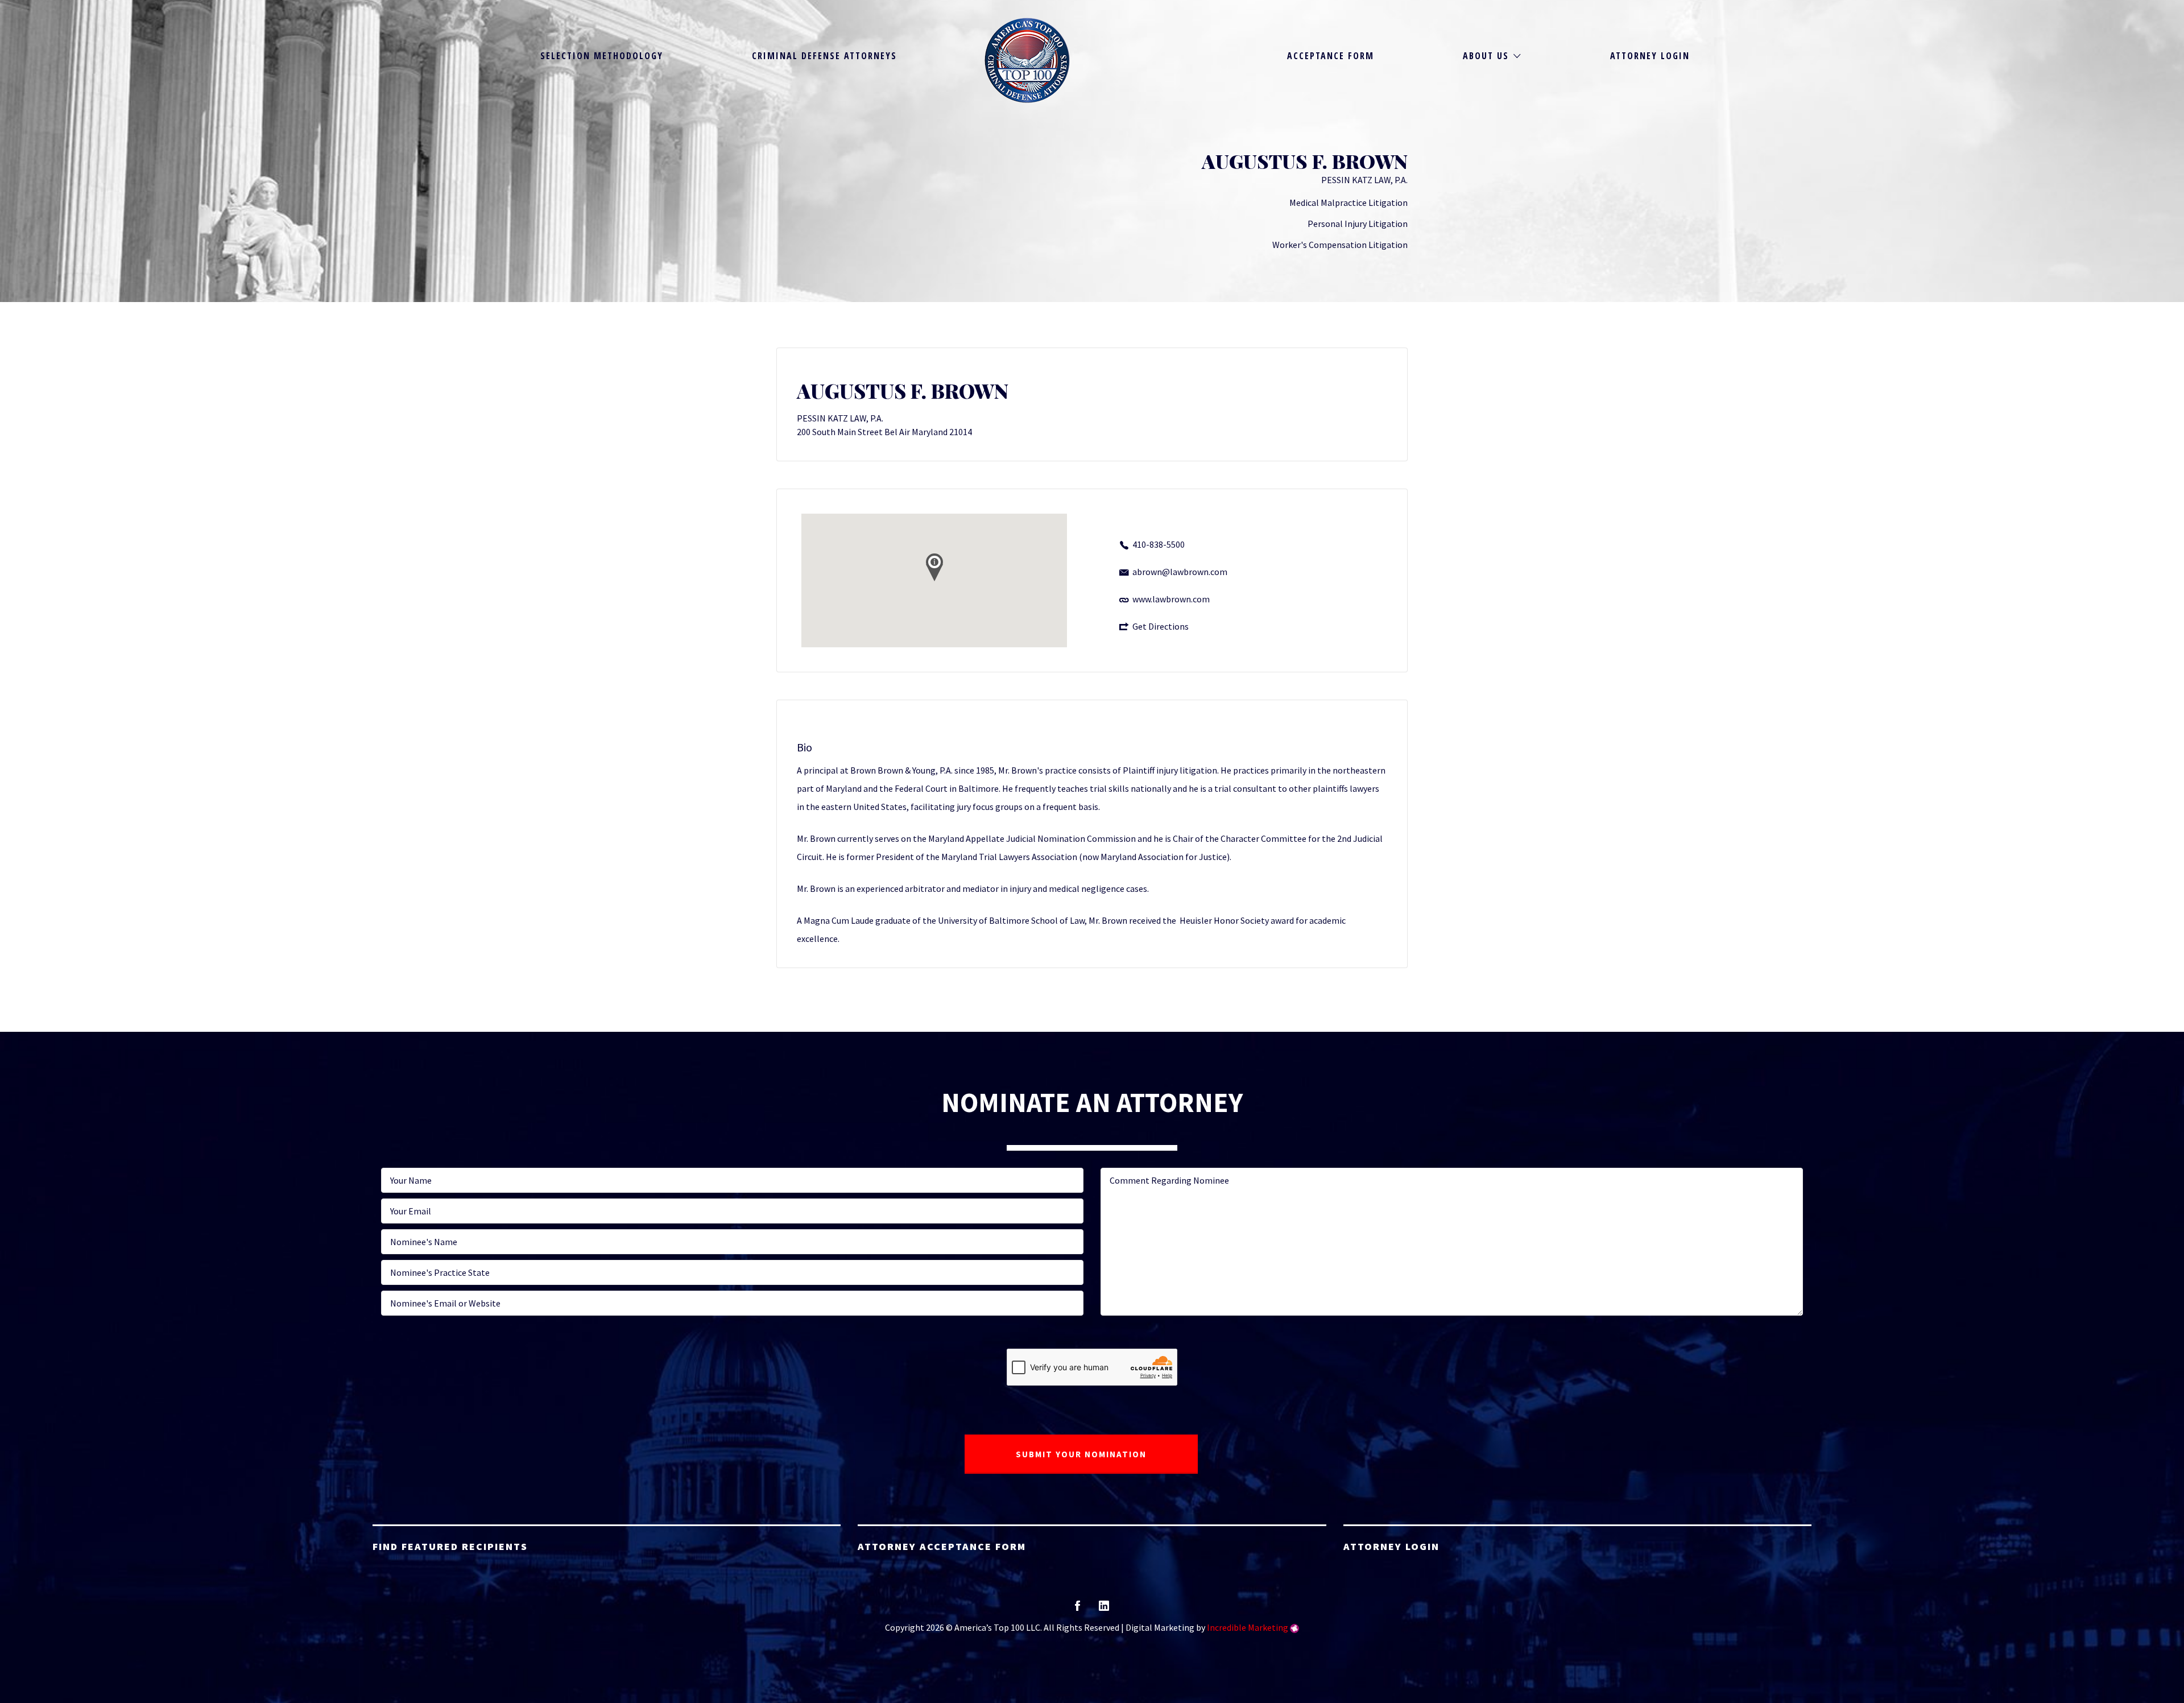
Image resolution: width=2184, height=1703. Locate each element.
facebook (1077, 1609)
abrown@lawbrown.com (1180, 572)
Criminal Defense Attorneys (824, 56)
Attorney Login (1650, 56)
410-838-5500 (1159, 544)
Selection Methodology (602, 56)
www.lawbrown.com (1171, 599)
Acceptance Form (1331, 56)
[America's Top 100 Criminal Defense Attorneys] (1027, 60)
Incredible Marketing (1248, 1627)
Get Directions (1161, 626)
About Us (1486, 56)
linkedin (1104, 1609)
